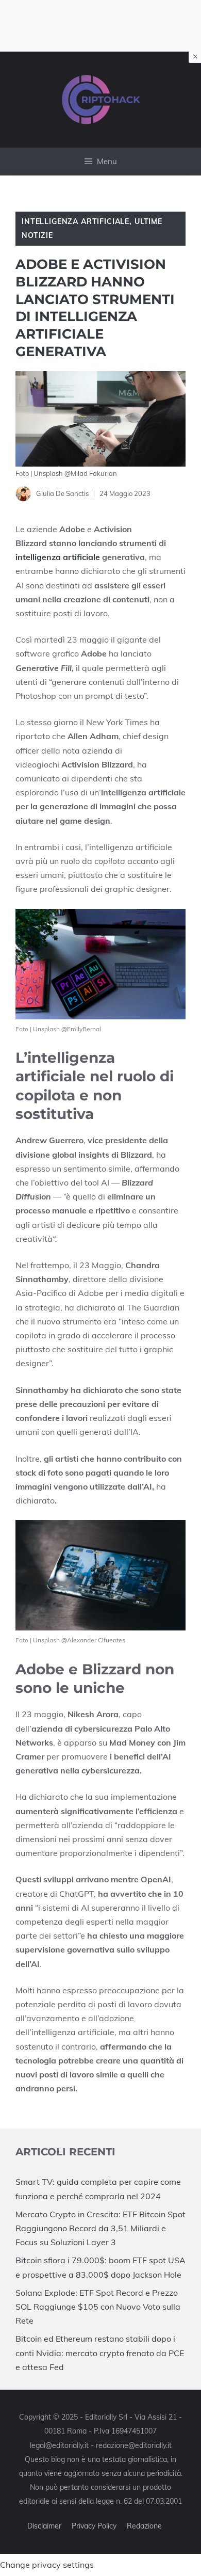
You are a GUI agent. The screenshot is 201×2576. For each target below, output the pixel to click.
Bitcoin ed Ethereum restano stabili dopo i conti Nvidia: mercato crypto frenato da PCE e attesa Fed (100, 2353)
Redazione (144, 2526)
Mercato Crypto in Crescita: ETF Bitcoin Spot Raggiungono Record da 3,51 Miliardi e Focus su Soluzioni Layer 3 (100, 2228)
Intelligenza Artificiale (76, 221)
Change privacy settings (47, 2565)
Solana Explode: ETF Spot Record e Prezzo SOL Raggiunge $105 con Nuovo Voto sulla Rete (98, 2307)
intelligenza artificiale (58, 557)
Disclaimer (44, 2526)
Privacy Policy (94, 2526)
